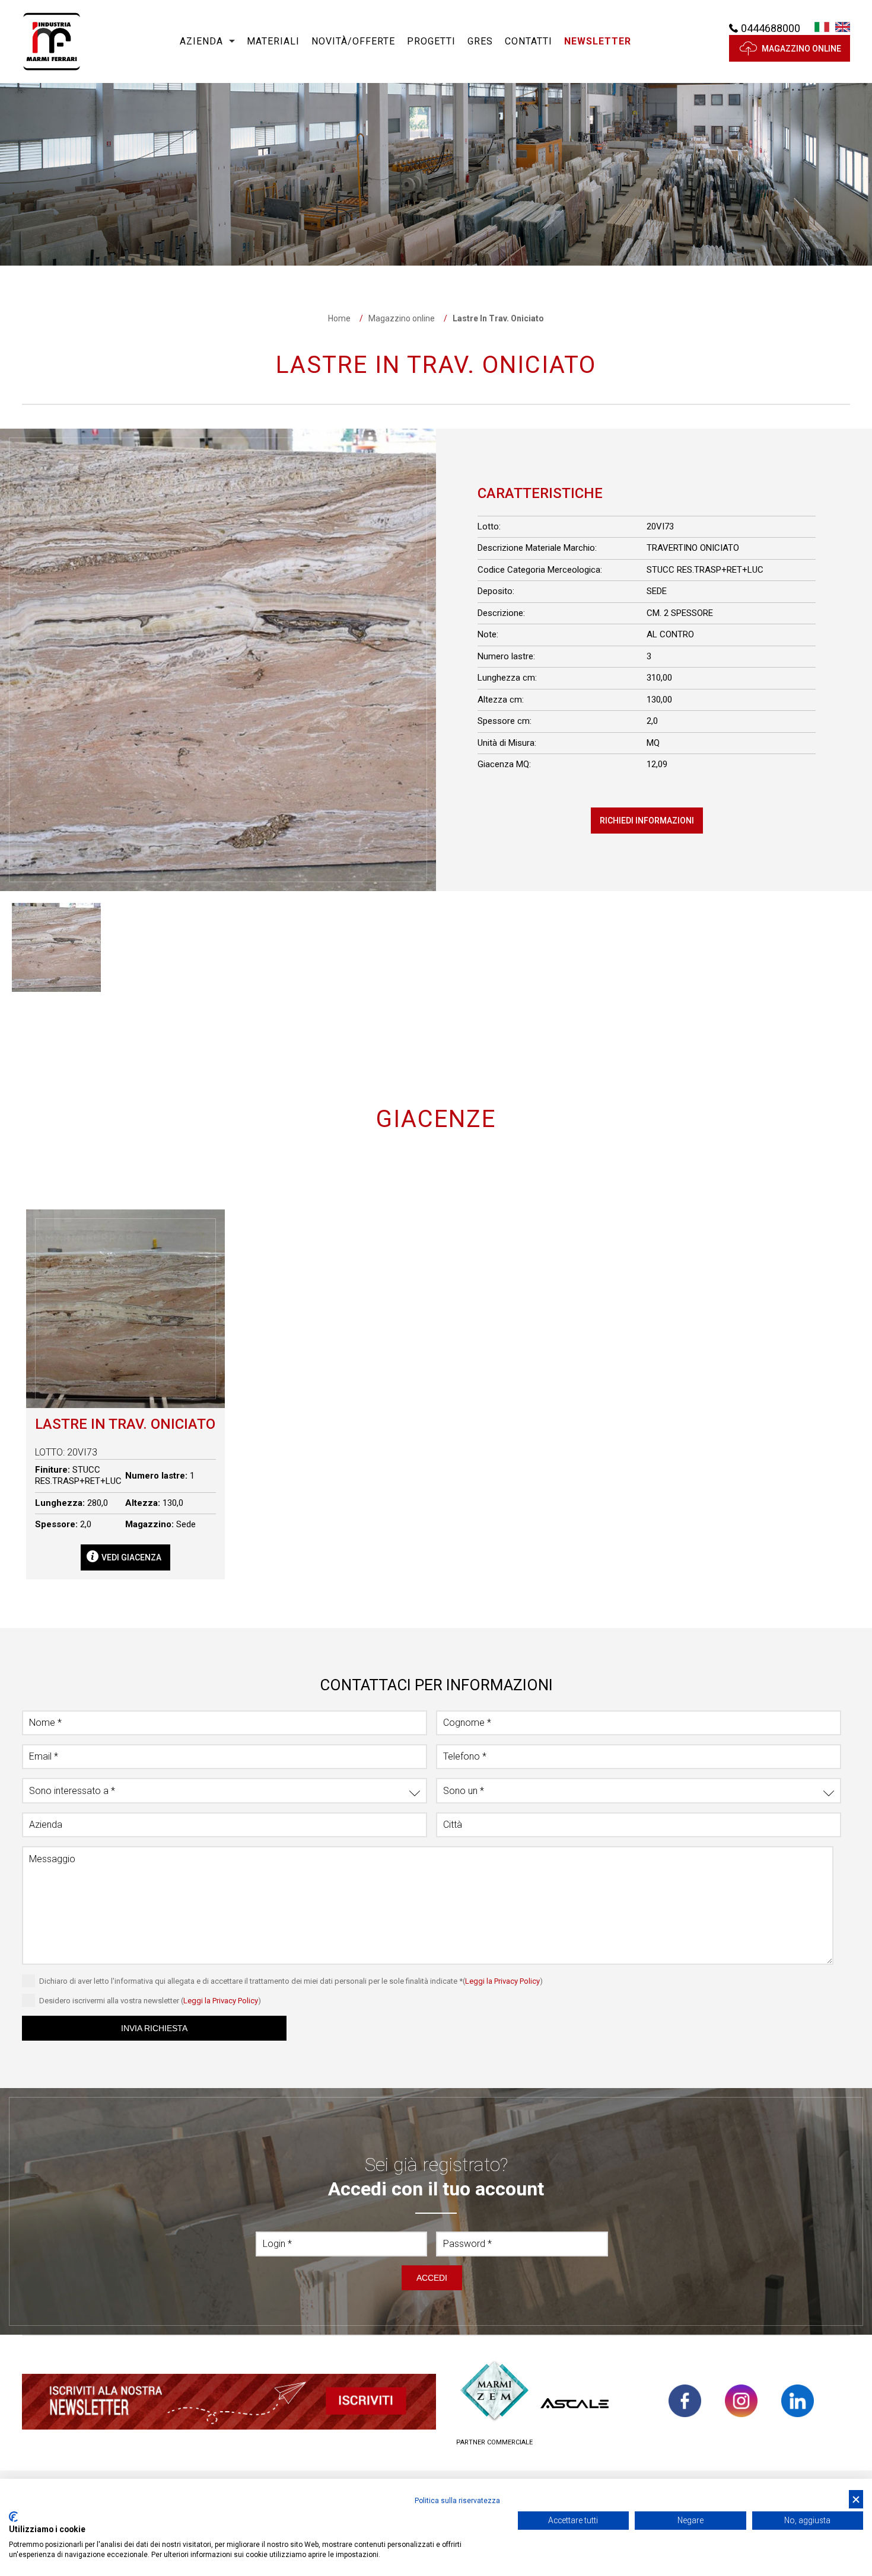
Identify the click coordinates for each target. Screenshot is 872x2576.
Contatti (529, 41)
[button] (598, 42)
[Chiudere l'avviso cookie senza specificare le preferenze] (856, 2499)
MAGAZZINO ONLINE (801, 49)
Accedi (432, 2278)
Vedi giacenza (131, 1557)
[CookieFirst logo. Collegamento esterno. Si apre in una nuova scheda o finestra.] (13, 2517)
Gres (480, 41)
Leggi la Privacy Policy (502, 1981)
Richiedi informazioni (647, 821)
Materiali (273, 41)
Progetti (431, 41)
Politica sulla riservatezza (457, 2501)
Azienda (201, 41)
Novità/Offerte (353, 41)
